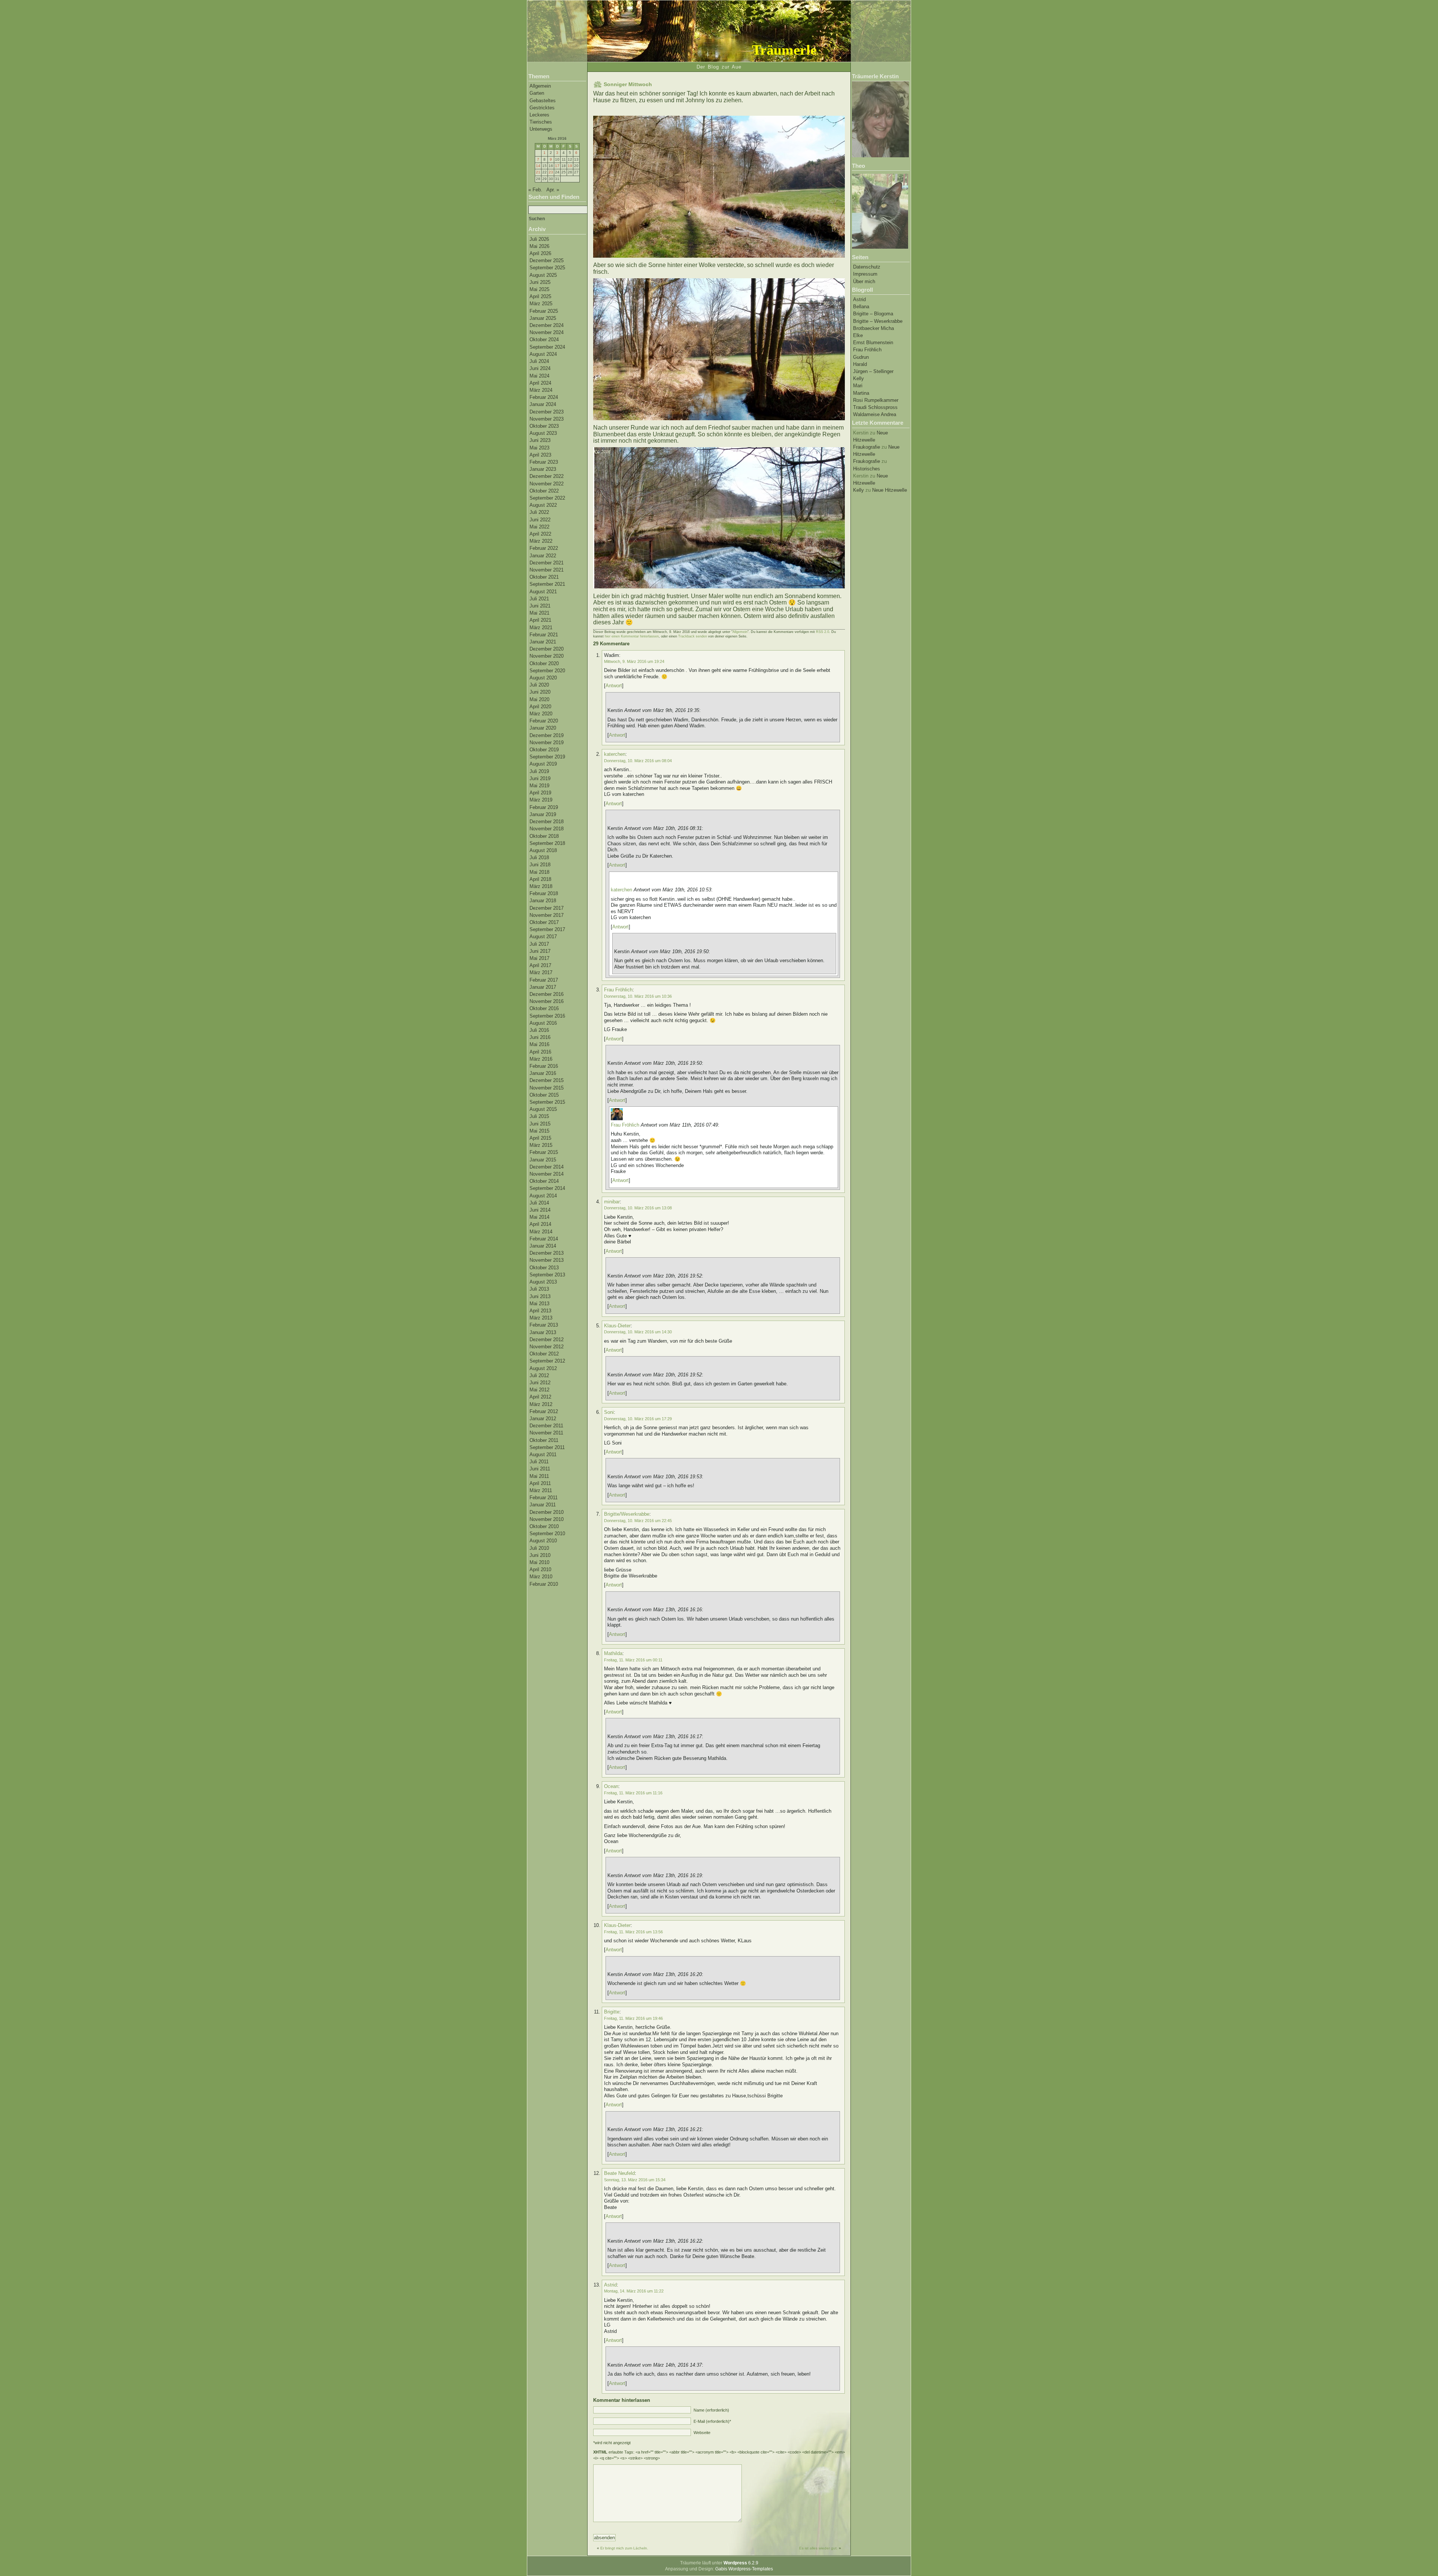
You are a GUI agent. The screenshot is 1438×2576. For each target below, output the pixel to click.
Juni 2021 (540, 606)
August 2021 (543, 592)
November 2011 (546, 1433)
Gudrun (861, 357)
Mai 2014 (539, 1217)
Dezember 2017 (547, 908)
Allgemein (540, 86)
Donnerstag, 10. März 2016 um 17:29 (638, 1419)
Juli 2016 (539, 1030)
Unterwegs (541, 129)
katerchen (615, 754)
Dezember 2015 (547, 1080)
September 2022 (547, 498)
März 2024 (541, 390)
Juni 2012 (540, 1383)
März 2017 (541, 972)
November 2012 (547, 1347)
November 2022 (547, 484)
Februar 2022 (544, 548)
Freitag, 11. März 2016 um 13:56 (633, 1932)
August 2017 (543, 937)
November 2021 (547, 570)
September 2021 (547, 584)
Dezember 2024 (547, 325)
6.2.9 (741, 2563)
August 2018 (543, 850)
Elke (858, 335)
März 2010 (541, 1577)
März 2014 (541, 1232)
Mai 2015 (539, 1131)
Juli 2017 (539, 944)
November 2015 (547, 1088)
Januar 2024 (543, 404)
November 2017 (547, 915)
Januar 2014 (543, 1246)
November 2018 (547, 829)
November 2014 (547, 1174)
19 (570, 166)
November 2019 (547, 743)
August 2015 (543, 1109)
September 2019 (547, 757)
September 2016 (547, 1016)
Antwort (614, 686)
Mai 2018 (539, 872)
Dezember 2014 (547, 1167)
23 (551, 172)
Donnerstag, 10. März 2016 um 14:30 (638, 1332)
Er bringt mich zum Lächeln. (624, 2548)
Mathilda (613, 1653)
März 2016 (541, 1059)
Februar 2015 (544, 1152)
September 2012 (547, 1361)
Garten (537, 93)
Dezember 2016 (547, 994)
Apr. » (553, 190)
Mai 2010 (539, 1562)
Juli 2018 (539, 857)
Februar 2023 (544, 462)
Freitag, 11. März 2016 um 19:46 (633, 2018)
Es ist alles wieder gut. (818, 2548)
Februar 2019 (544, 807)
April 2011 (540, 1483)
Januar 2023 (543, 469)
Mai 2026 (539, 246)
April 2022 (540, 534)
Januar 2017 (543, 987)
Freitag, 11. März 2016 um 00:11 (633, 1660)
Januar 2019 (543, 814)
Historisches (867, 469)
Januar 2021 (543, 642)
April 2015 (540, 1138)
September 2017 (547, 929)
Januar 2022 (543, 556)
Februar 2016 (544, 1066)
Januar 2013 (543, 1332)
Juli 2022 (539, 512)
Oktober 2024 (544, 340)
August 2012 (543, 1368)
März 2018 (541, 886)
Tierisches (541, 122)
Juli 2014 (539, 1203)
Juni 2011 (540, 1469)
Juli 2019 (539, 771)
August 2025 (543, 275)
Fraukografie (867, 447)
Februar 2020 (544, 721)
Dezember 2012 (547, 1339)
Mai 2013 (539, 1304)
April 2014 (540, 1224)
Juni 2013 (540, 1296)
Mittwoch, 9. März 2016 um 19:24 (634, 661)
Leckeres (539, 115)
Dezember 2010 (547, 1512)
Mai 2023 (539, 448)
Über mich (864, 281)
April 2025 (540, 296)
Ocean (611, 1786)
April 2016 (540, 1052)
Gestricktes (542, 108)
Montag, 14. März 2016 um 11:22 (634, 2291)
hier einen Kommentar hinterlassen (632, 636)
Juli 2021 (539, 599)
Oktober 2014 (544, 1181)
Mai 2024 (539, 376)
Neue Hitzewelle (890, 490)
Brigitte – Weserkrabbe (878, 321)
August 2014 (543, 1196)
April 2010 (540, 1569)
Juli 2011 (539, 1462)
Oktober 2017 (544, 922)
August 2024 (543, 354)
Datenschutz (867, 267)
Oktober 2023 (544, 426)
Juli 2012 (539, 1375)
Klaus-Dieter (617, 1326)
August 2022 (543, 505)
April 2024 (540, 383)
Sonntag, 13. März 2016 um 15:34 (635, 2180)
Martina (861, 393)
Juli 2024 (539, 361)
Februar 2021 (544, 635)
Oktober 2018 (544, 836)
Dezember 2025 (547, 260)
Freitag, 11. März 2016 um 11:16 (633, 1793)
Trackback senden (693, 636)
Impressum (865, 274)
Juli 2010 (539, 1548)
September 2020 (547, 671)
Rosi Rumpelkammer (876, 400)
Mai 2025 (539, 289)
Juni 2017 (540, 951)
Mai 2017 (539, 958)
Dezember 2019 (547, 735)
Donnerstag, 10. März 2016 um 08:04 (638, 761)
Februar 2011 (544, 1498)
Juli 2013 (539, 1289)
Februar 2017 (544, 980)
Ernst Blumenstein (873, 343)
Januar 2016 (543, 1073)
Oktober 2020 (544, 663)
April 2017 (540, 965)
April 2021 (540, 620)
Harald (860, 364)
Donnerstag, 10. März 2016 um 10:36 (638, 996)
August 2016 (543, 1023)
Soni (609, 1412)
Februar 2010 (544, 1584)
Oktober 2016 (544, 1008)
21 (538, 172)
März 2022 (541, 541)
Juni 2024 (540, 368)
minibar (612, 1202)
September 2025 (547, 268)
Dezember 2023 (547, 412)
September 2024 (547, 347)
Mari (858, 386)
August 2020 (543, 678)
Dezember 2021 (547, 563)
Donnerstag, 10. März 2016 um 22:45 (638, 1521)
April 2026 (540, 253)
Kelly (858, 378)
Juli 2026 (539, 239)
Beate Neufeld (619, 2173)
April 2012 (540, 1397)
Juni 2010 (540, 1555)
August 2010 (543, 1541)
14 (538, 166)
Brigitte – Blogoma (873, 314)
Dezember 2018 (547, 822)
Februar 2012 (544, 1411)
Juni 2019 (540, 778)
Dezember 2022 (547, 476)
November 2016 (547, 1001)
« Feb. (535, 190)
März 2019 (541, 800)
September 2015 (547, 1102)
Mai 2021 (539, 613)
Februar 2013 (544, 1325)
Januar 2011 (543, 1505)
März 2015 (541, 1145)
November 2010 (547, 1519)
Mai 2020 (539, 699)
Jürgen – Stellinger (873, 371)
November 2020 (547, 656)
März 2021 (541, 628)
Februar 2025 (544, 311)
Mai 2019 (539, 786)
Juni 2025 (540, 282)
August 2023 (543, 433)
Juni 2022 (540, 520)
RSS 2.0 (823, 632)
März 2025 (541, 304)
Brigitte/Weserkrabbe (627, 1514)
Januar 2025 (543, 318)
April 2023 (540, 455)
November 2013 (547, 1260)
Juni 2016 (540, 1037)
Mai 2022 (539, 527)
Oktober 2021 (544, 577)
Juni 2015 (540, 1124)
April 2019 (540, 793)
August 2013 (543, 1282)
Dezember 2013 (547, 1253)
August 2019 (543, 764)
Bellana (861, 307)
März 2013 (541, 1318)
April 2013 (540, 1311)
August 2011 (543, 1454)
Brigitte (612, 2012)
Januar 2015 (543, 1160)
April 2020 (540, 707)
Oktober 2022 (544, 491)
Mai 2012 (539, 1390)
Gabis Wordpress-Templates (744, 2569)
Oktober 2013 (544, 1268)
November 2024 (547, 332)
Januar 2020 (543, 728)
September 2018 (547, 843)
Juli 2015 (539, 1116)
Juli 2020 (539, 685)
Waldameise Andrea (875, 414)
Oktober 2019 (544, 750)
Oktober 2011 (544, 1440)
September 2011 (547, 1447)
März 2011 (541, 1490)
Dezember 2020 (547, 649)
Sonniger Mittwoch (628, 84)
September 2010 (547, 1534)
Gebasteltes (543, 101)
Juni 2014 (540, 1210)
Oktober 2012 (544, 1354)
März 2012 (541, 1404)
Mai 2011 (539, 1476)
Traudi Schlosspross (875, 407)
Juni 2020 (540, 692)
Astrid (859, 299)
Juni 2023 (540, 440)
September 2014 (547, 1188)
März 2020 (541, 714)
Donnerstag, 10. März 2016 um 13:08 (638, 1208)
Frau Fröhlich (867, 350)
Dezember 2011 (546, 1426)
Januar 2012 (543, 1419)
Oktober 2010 (544, 1526)
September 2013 (547, 1275)
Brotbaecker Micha (873, 328)
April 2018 (540, 879)
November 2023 (547, 419)
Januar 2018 (543, 901)
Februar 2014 (544, 1239)
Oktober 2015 (544, 1095)
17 (557, 166)
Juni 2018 (540, 865)
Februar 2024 (544, 397)
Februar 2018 (544, 893)
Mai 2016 (539, 1044)
